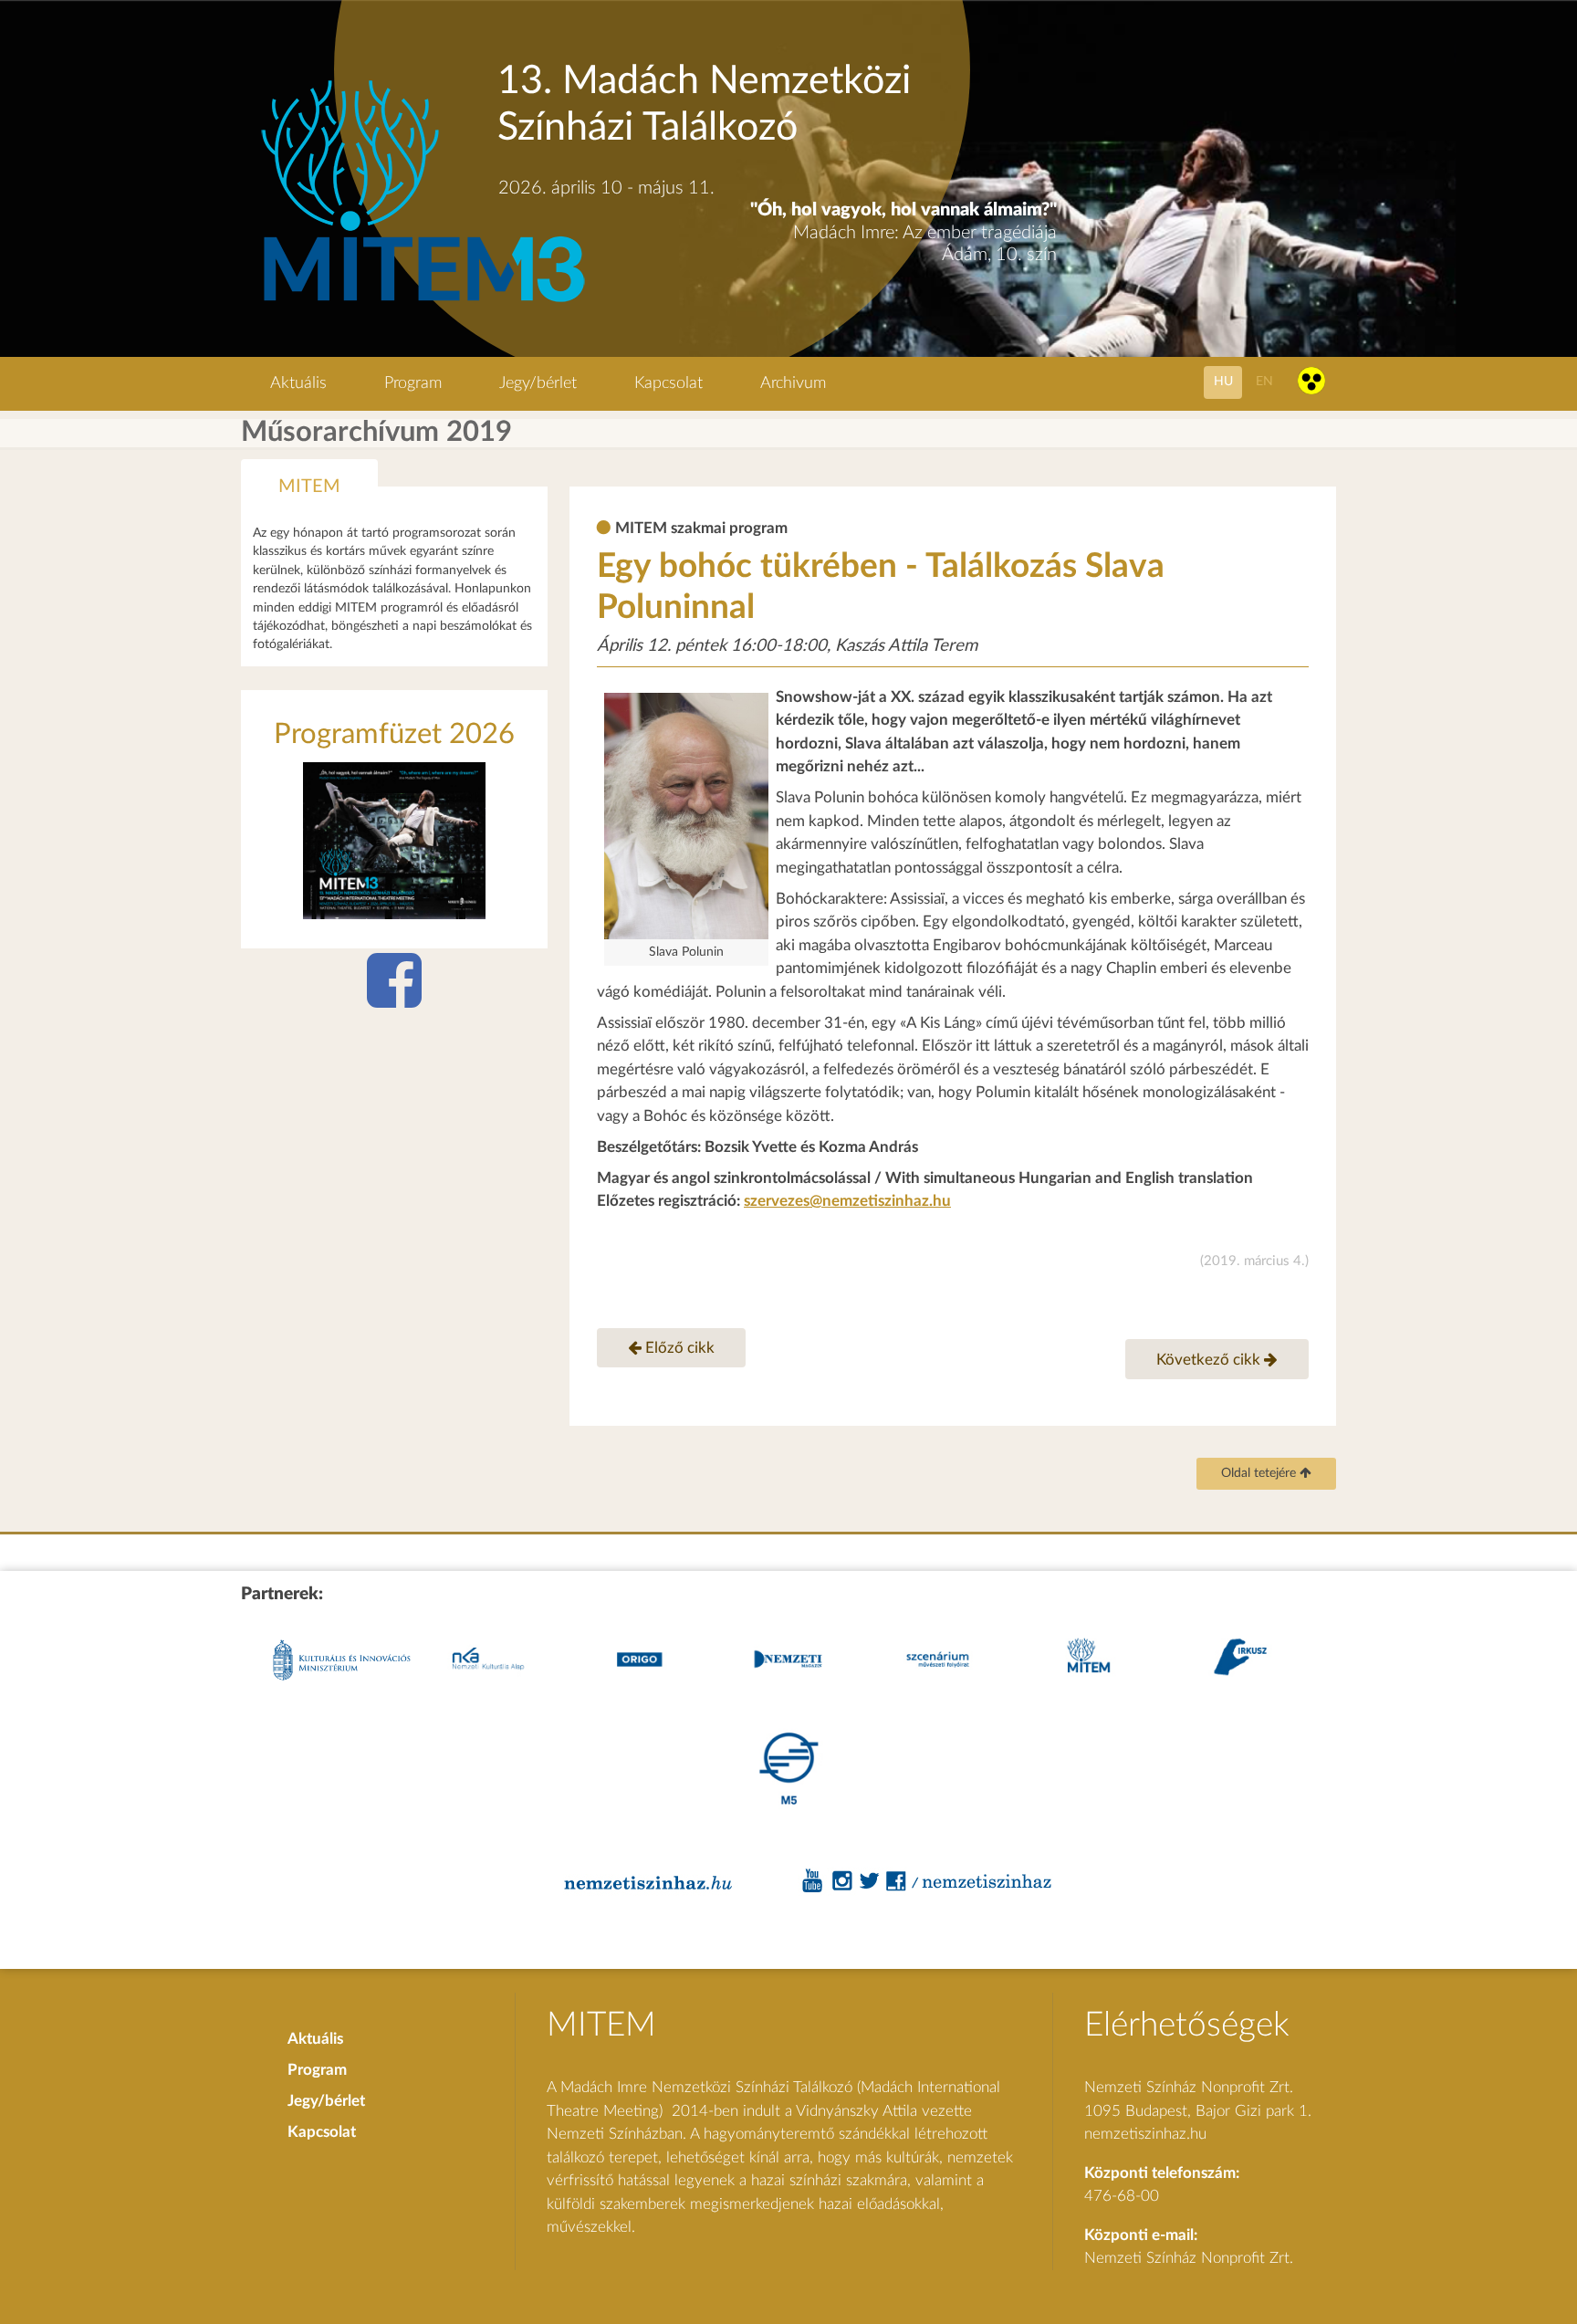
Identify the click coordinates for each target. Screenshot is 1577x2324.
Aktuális (298, 383)
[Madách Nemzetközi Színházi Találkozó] (420, 304)
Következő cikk (1210, 1360)
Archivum (793, 383)
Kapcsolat (668, 383)
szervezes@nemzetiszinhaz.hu (847, 1201)
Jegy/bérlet (538, 383)
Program (413, 383)
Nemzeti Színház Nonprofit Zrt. (1189, 2258)
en (1264, 381)
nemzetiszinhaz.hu (1145, 2134)
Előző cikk (678, 1348)
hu (1223, 381)
